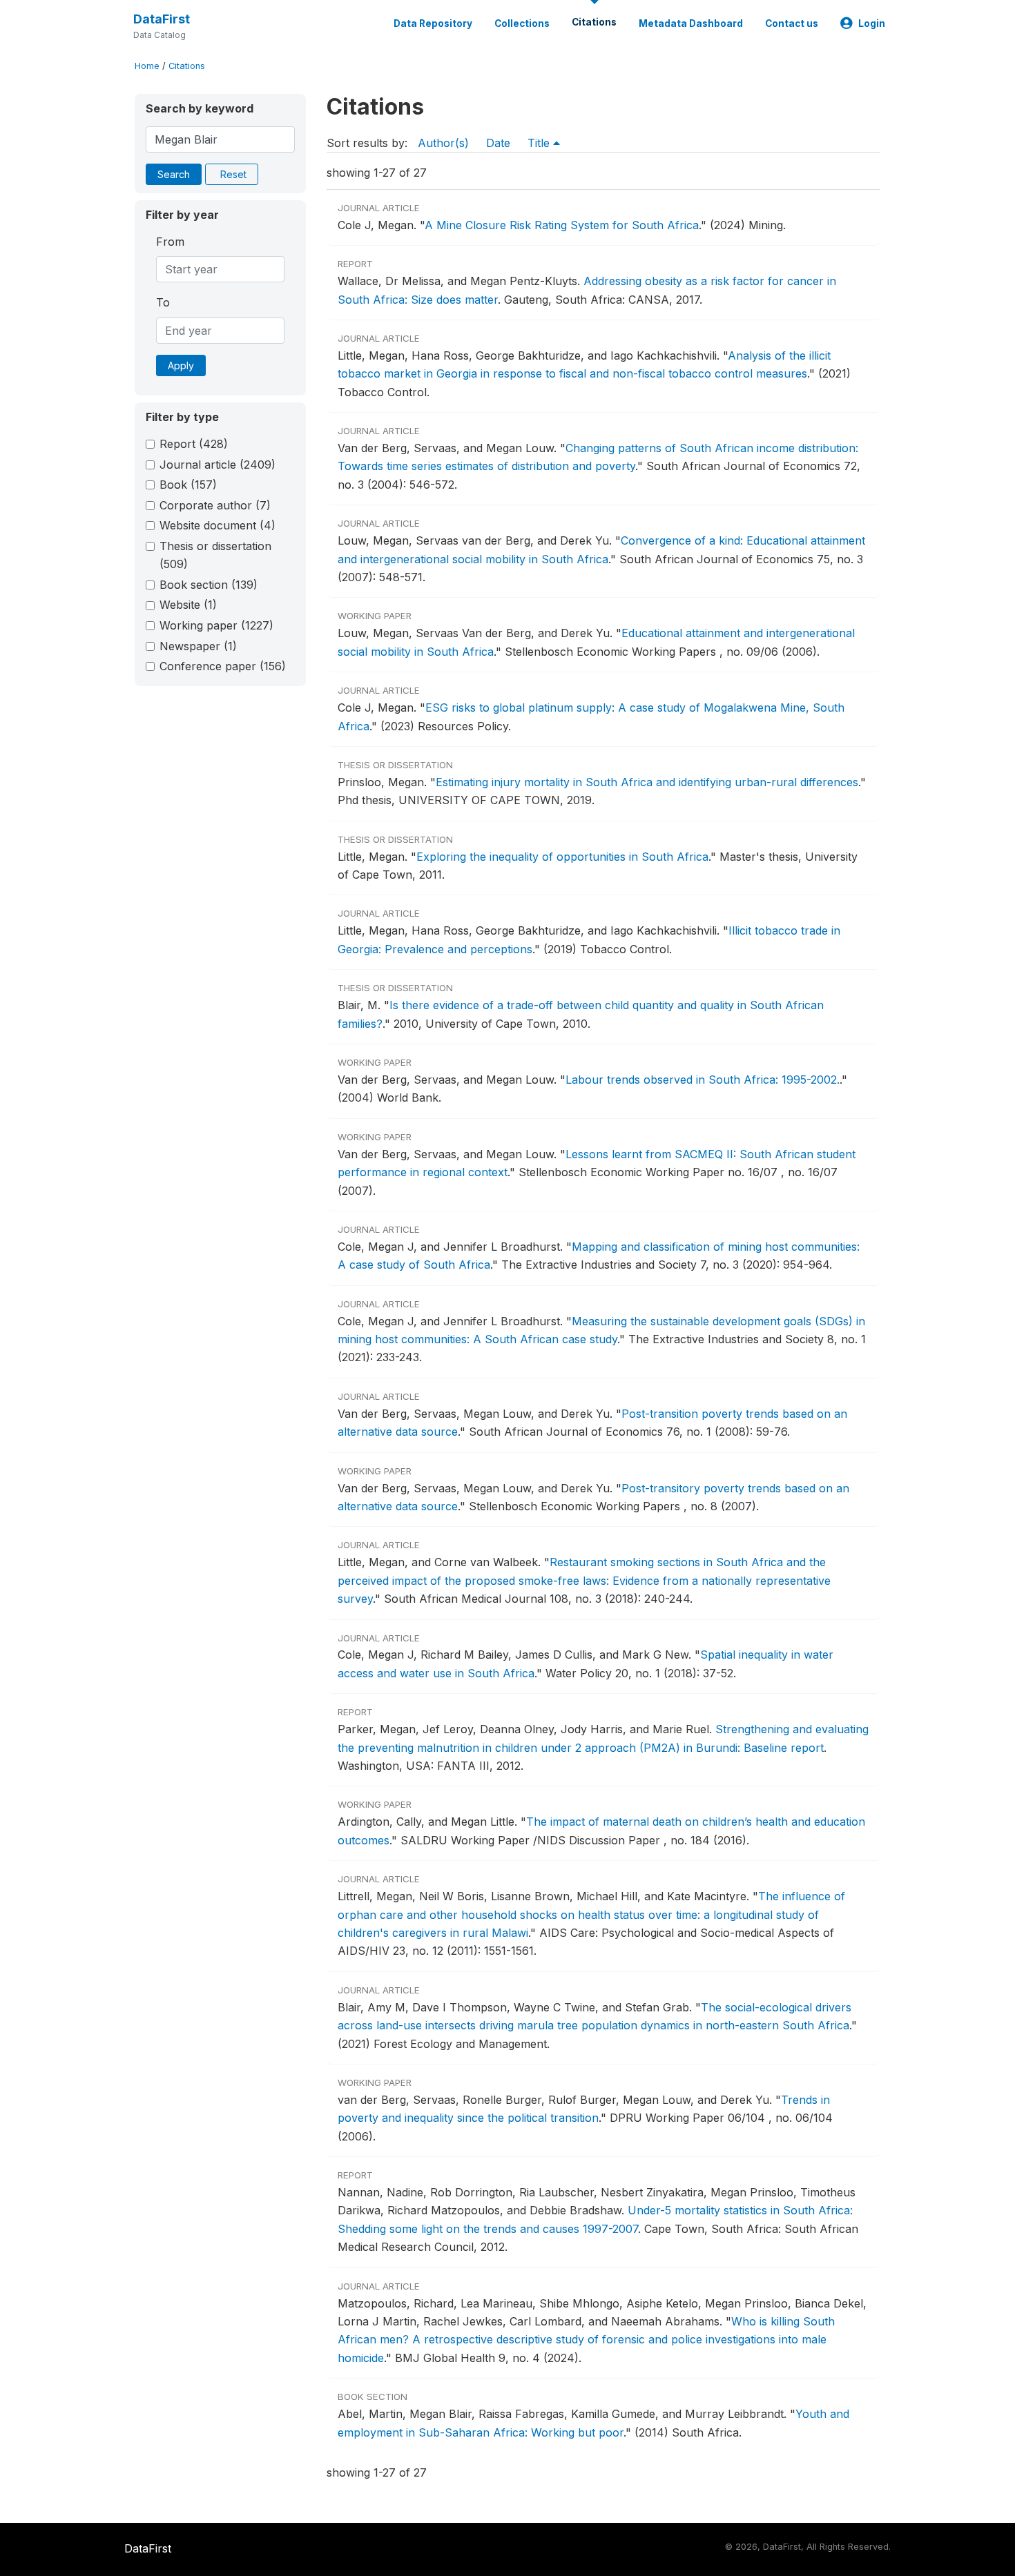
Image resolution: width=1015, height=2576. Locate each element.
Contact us (792, 23)
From (170, 242)
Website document (217, 525)
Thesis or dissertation (215, 555)
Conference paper (223, 666)
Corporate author (215, 505)
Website (188, 605)
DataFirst (162, 19)
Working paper (216, 625)
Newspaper (198, 646)
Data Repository (433, 23)
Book (188, 485)
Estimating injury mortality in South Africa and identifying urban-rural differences (647, 782)
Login (872, 23)
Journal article (217, 465)
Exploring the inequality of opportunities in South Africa (562, 857)
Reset (233, 174)
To (163, 302)
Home (147, 66)
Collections (522, 23)
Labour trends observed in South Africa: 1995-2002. (703, 1080)
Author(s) (443, 143)
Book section (209, 585)
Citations (594, 22)
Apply (181, 365)
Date (498, 143)
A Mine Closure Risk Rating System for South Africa (562, 225)
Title (540, 143)
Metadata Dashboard (691, 23)
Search (174, 174)
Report (194, 444)
